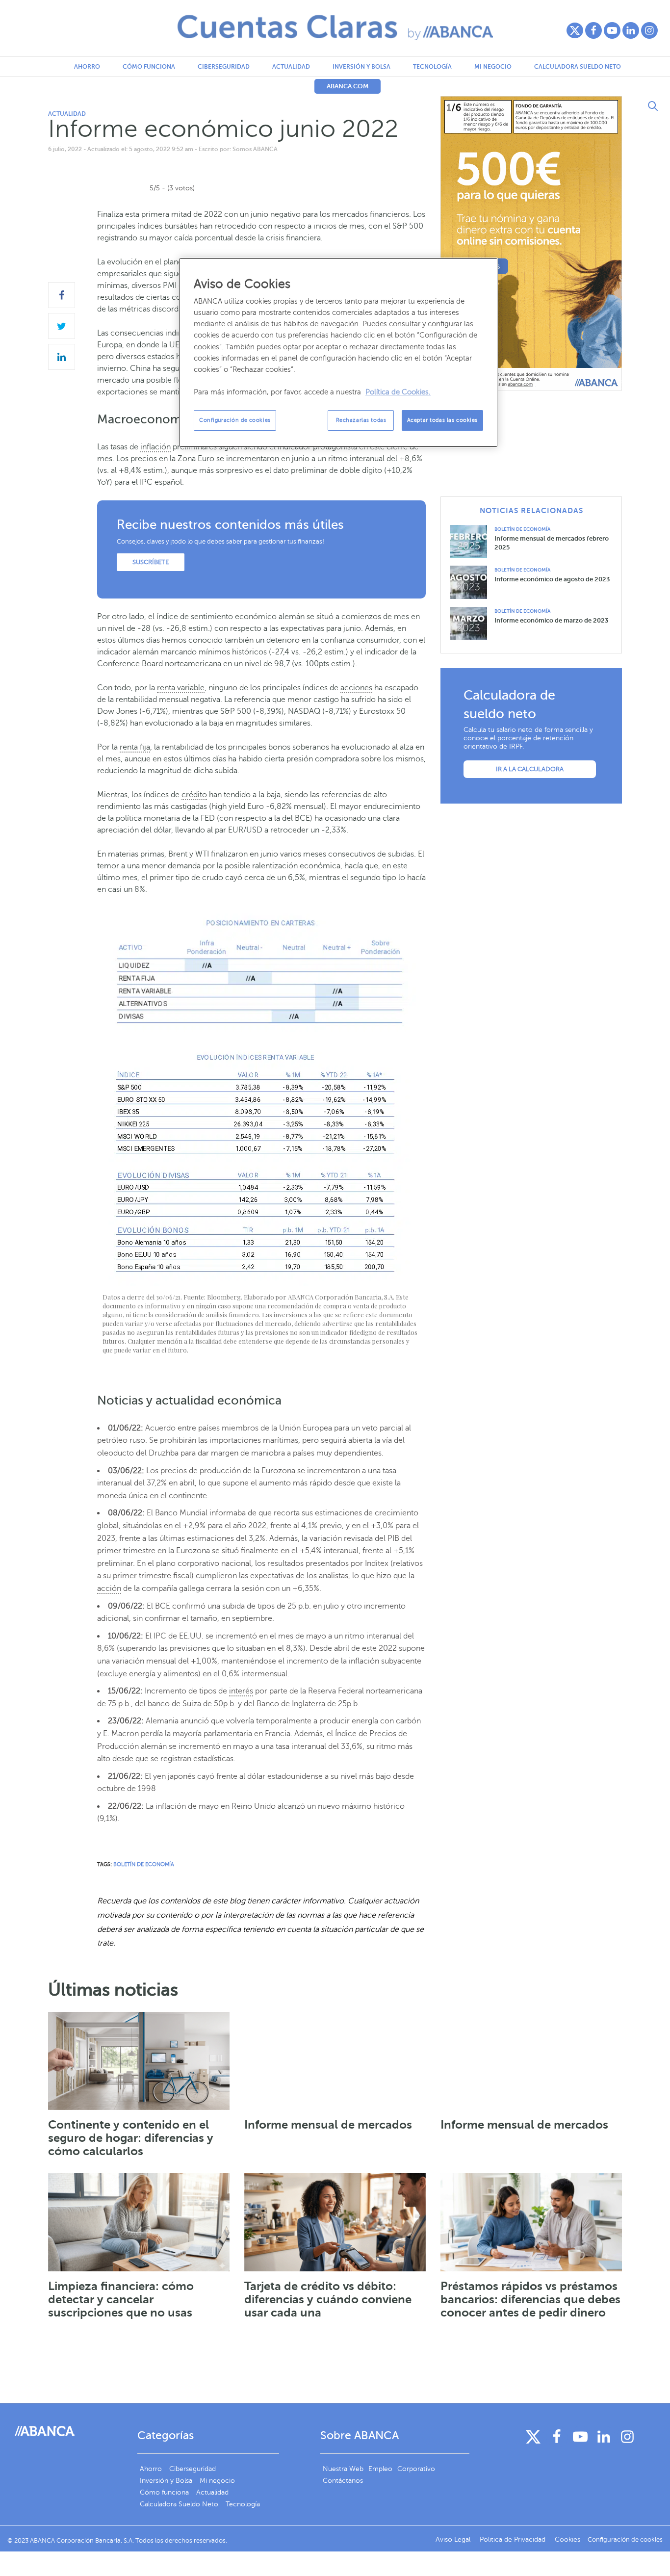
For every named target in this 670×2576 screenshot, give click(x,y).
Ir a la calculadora (530, 769)
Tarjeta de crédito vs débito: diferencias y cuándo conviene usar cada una (328, 2299)
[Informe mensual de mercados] (335, 2061)
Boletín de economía (144, 1864)
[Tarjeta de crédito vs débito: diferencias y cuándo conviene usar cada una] (335, 2222)
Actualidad (291, 67)
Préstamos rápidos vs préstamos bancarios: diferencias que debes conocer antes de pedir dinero (530, 2299)
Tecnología (432, 67)
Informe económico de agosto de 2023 (552, 579)
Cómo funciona (149, 67)
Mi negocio (493, 67)
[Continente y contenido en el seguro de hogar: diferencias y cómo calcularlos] (139, 2061)
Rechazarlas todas (361, 420)
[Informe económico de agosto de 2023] (472, 582)
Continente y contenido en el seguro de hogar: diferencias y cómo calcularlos (131, 2138)
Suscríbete (151, 562)
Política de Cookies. (398, 392)
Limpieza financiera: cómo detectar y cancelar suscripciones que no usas (121, 2299)
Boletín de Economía (522, 529)
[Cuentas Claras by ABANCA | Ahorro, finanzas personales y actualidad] (335, 27)
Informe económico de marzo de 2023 (551, 620)
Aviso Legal (454, 2539)
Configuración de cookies (235, 420)
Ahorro (87, 67)
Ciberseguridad (224, 67)
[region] (338, 352)
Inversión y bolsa (361, 67)
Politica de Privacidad (514, 2539)
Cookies (567, 2539)
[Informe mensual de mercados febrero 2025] (472, 541)
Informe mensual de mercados (328, 2125)
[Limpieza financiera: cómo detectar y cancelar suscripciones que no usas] (139, 2222)
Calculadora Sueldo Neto (578, 67)
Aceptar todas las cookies (442, 420)
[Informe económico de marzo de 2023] (472, 623)
